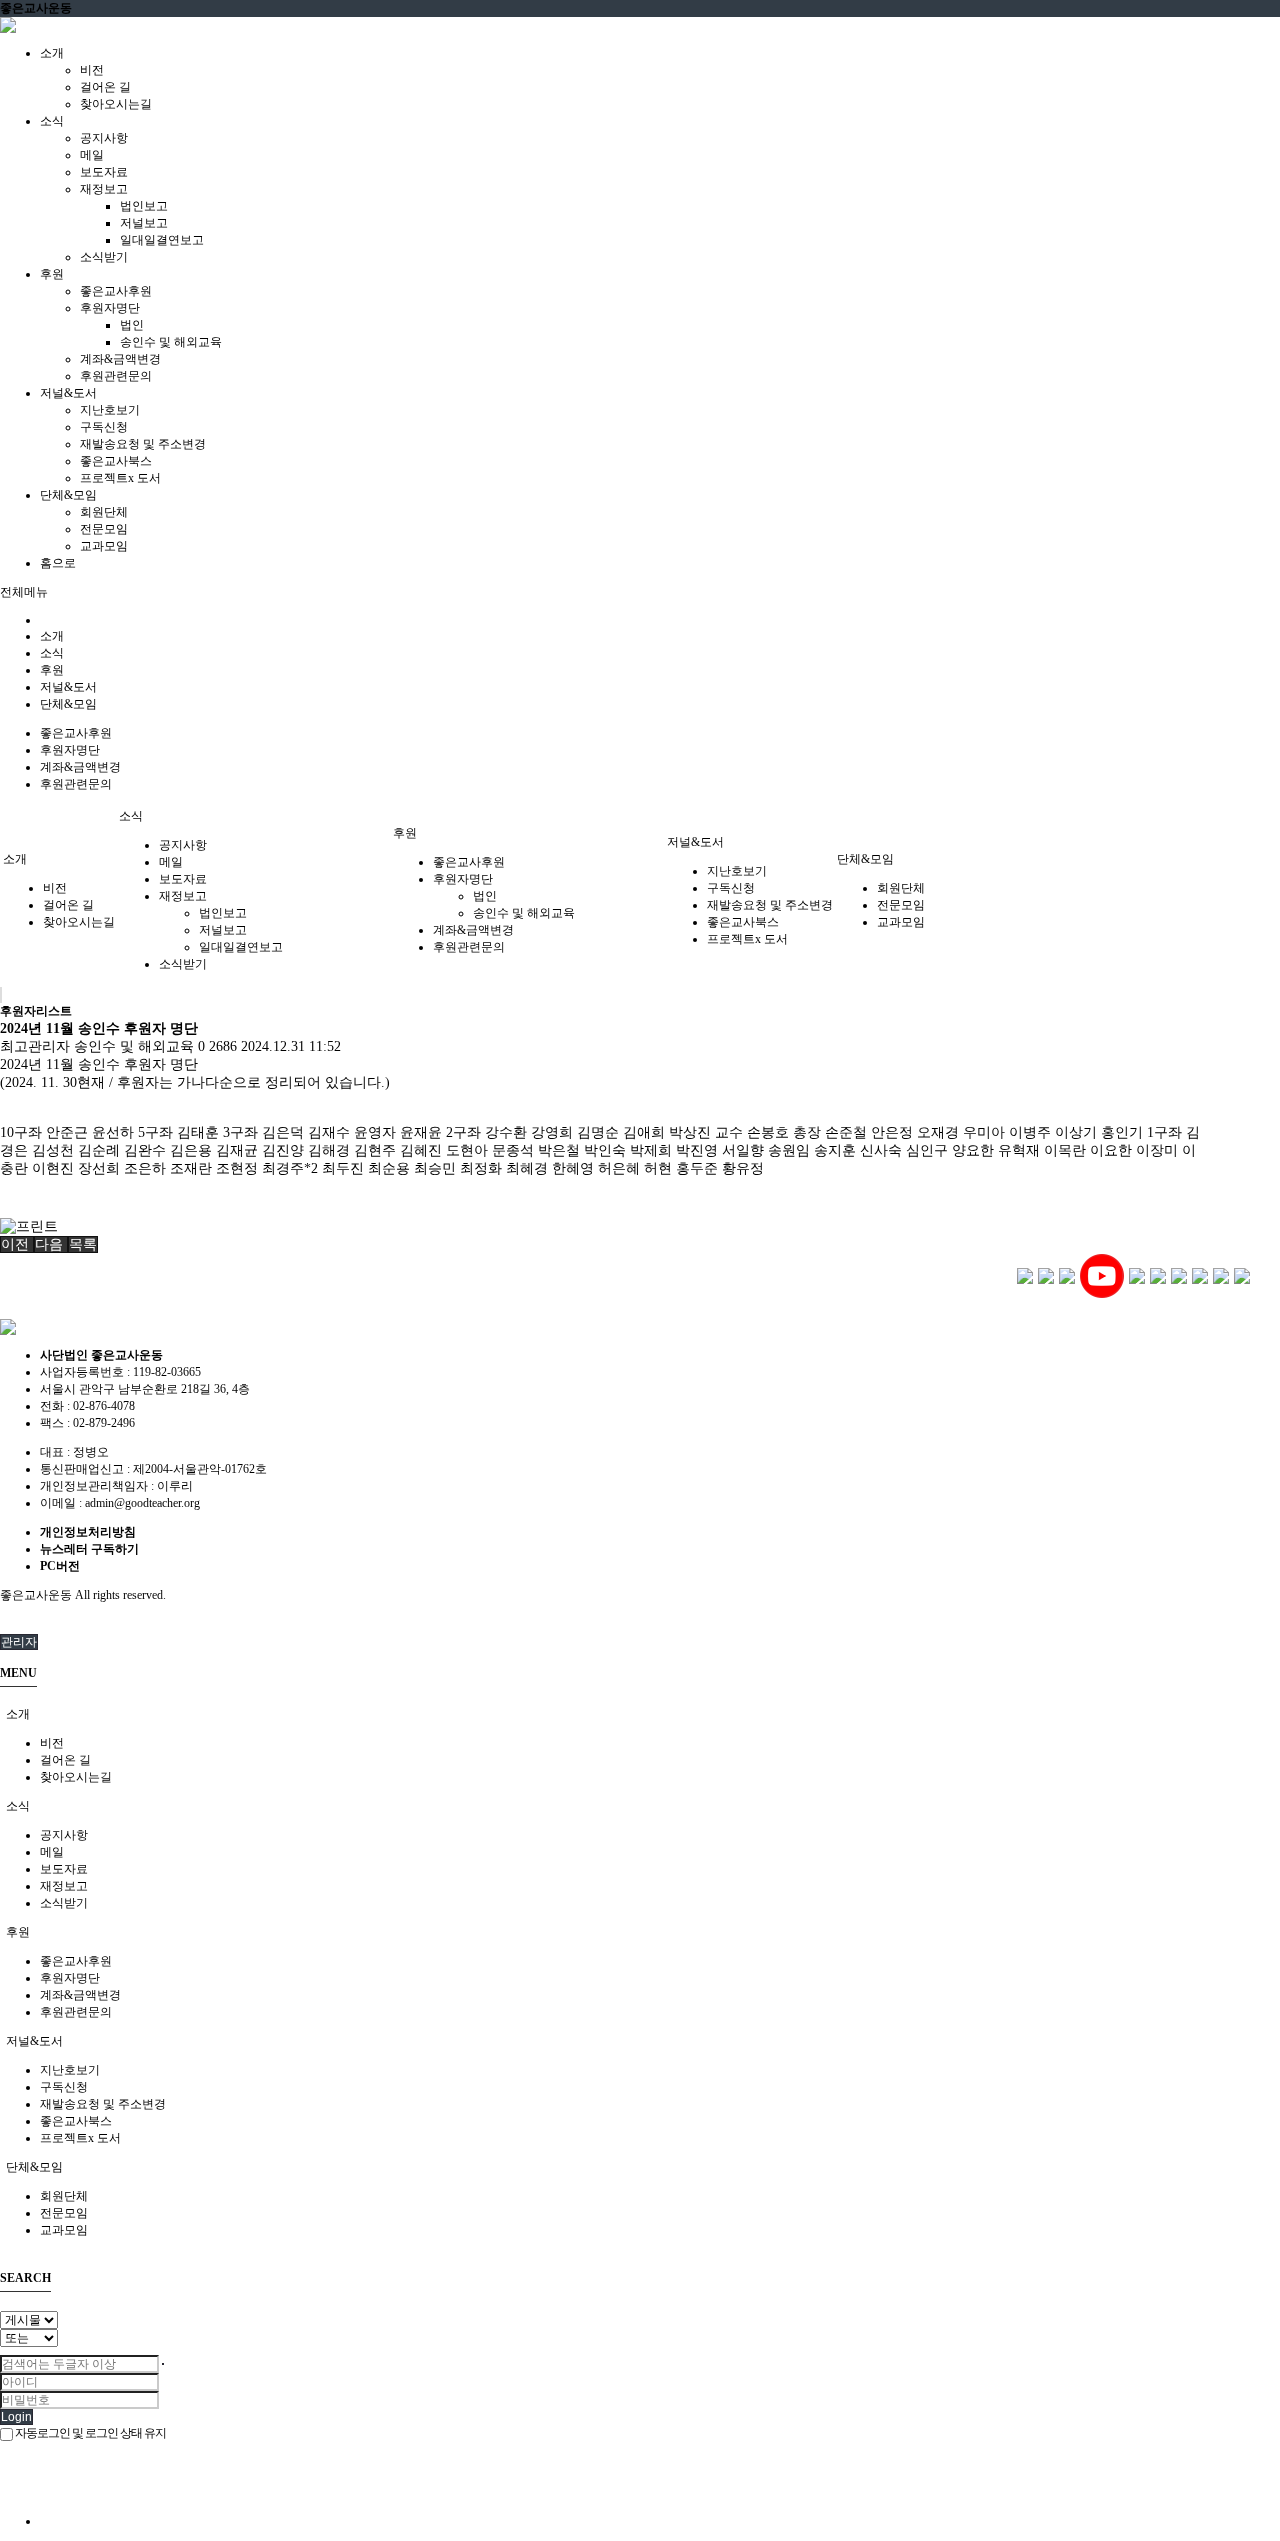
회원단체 (104, 512)
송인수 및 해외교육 (171, 342)
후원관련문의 (116, 376)
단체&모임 (68, 704)
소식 (52, 653)
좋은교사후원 (116, 291)
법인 (132, 325)
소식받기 (104, 257)
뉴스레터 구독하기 (89, 1549)
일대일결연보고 (162, 240)
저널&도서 (68, 687)
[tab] (640, 1714)
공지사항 (104, 138)
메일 (92, 155)
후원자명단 (110, 308)
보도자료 (104, 172)
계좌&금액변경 (120, 359)
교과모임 (104, 546)
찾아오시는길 (116, 104)
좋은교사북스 (116, 461)
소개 (52, 636)
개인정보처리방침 (88, 1532)
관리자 (19, 1642)
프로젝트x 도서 (120, 478)
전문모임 (104, 529)
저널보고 (144, 223)
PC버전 (60, 1566)
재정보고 (104, 189)
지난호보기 (110, 410)
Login (16, 2417)
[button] (17, 1244)
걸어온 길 (105, 87)
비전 (92, 70)
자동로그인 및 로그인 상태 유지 (89, 2433)
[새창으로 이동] (1025, 1275)
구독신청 (104, 427)
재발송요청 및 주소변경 (143, 444)
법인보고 (144, 206)
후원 (52, 670)
